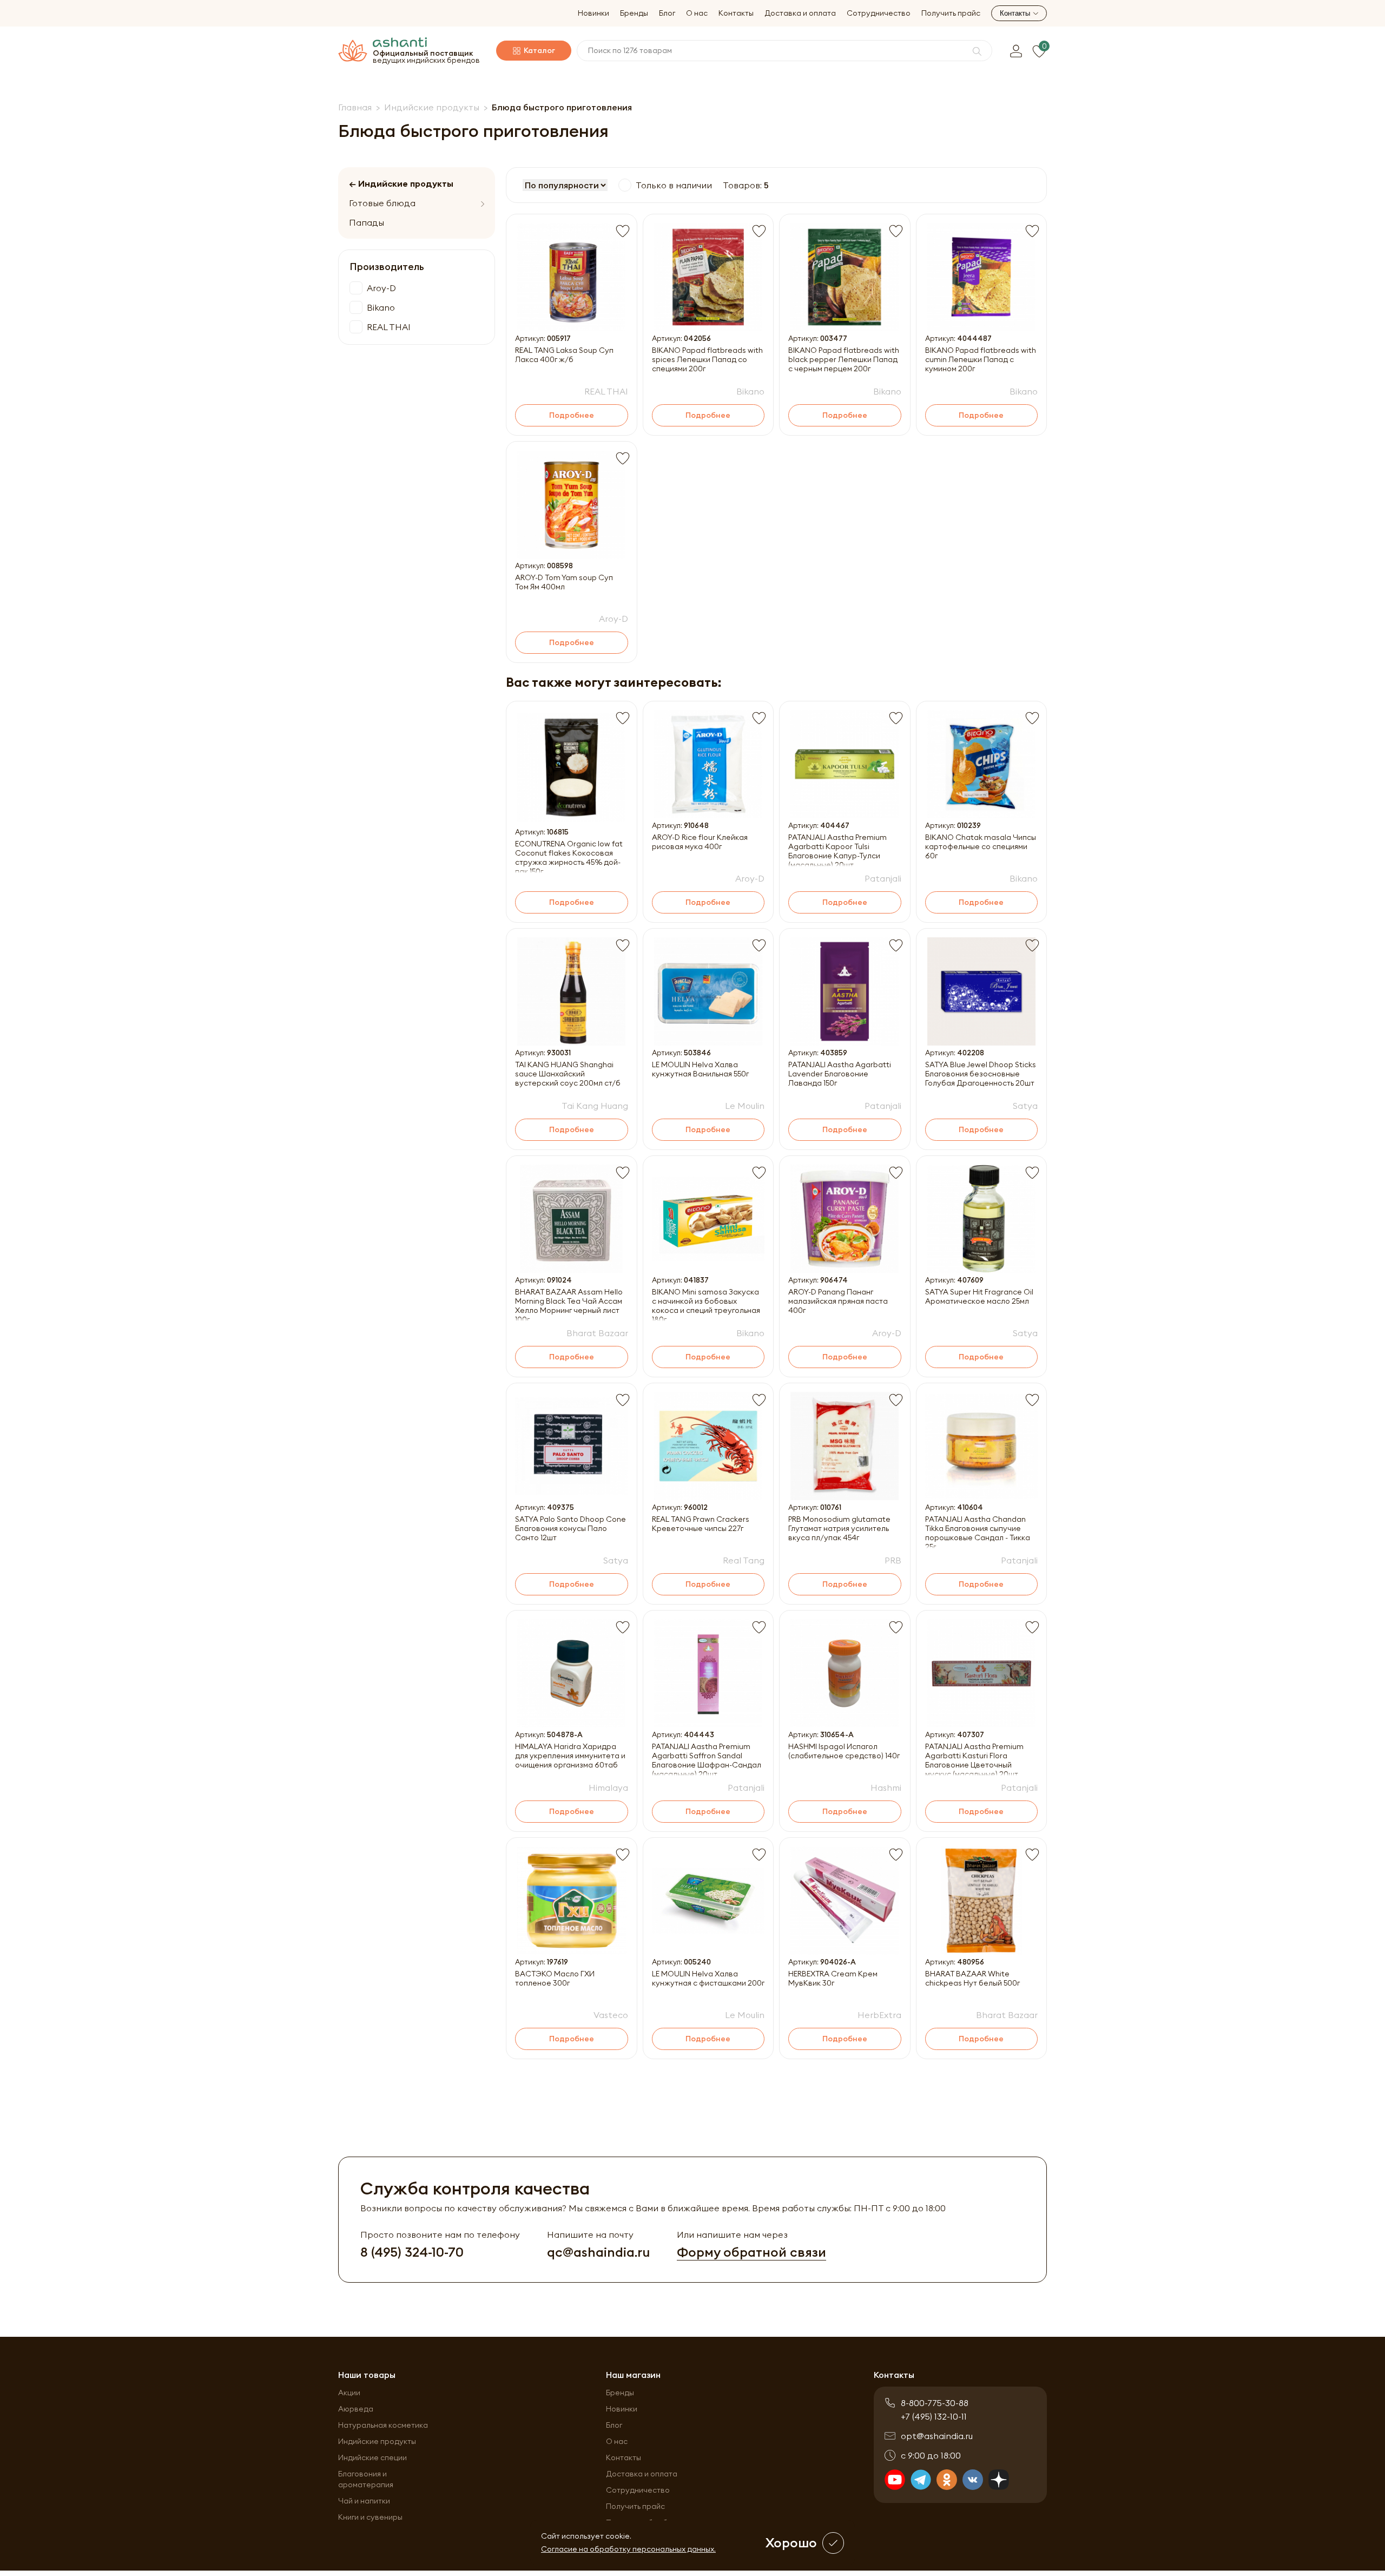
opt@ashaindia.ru (937, 2436)
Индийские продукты (377, 2441)
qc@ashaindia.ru (598, 2252)
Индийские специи (372, 2457)
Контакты (736, 13)
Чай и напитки (364, 2501)
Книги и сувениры (370, 2517)
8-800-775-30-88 (935, 2403)
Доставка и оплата (800, 13)
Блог (667, 13)
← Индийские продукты (401, 183)
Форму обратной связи (751, 2252)
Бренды (634, 13)
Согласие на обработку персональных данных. (628, 2549)
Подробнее (572, 415)
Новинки (593, 13)
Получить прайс (951, 13)
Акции (349, 2393)
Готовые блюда (382, 203)
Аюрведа (356, 2409)
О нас (697, 13)
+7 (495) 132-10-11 (934, 2416)
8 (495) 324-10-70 (412, 2252)
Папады (367, 222)
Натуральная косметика (383, 2425)
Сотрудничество (879, 13)
